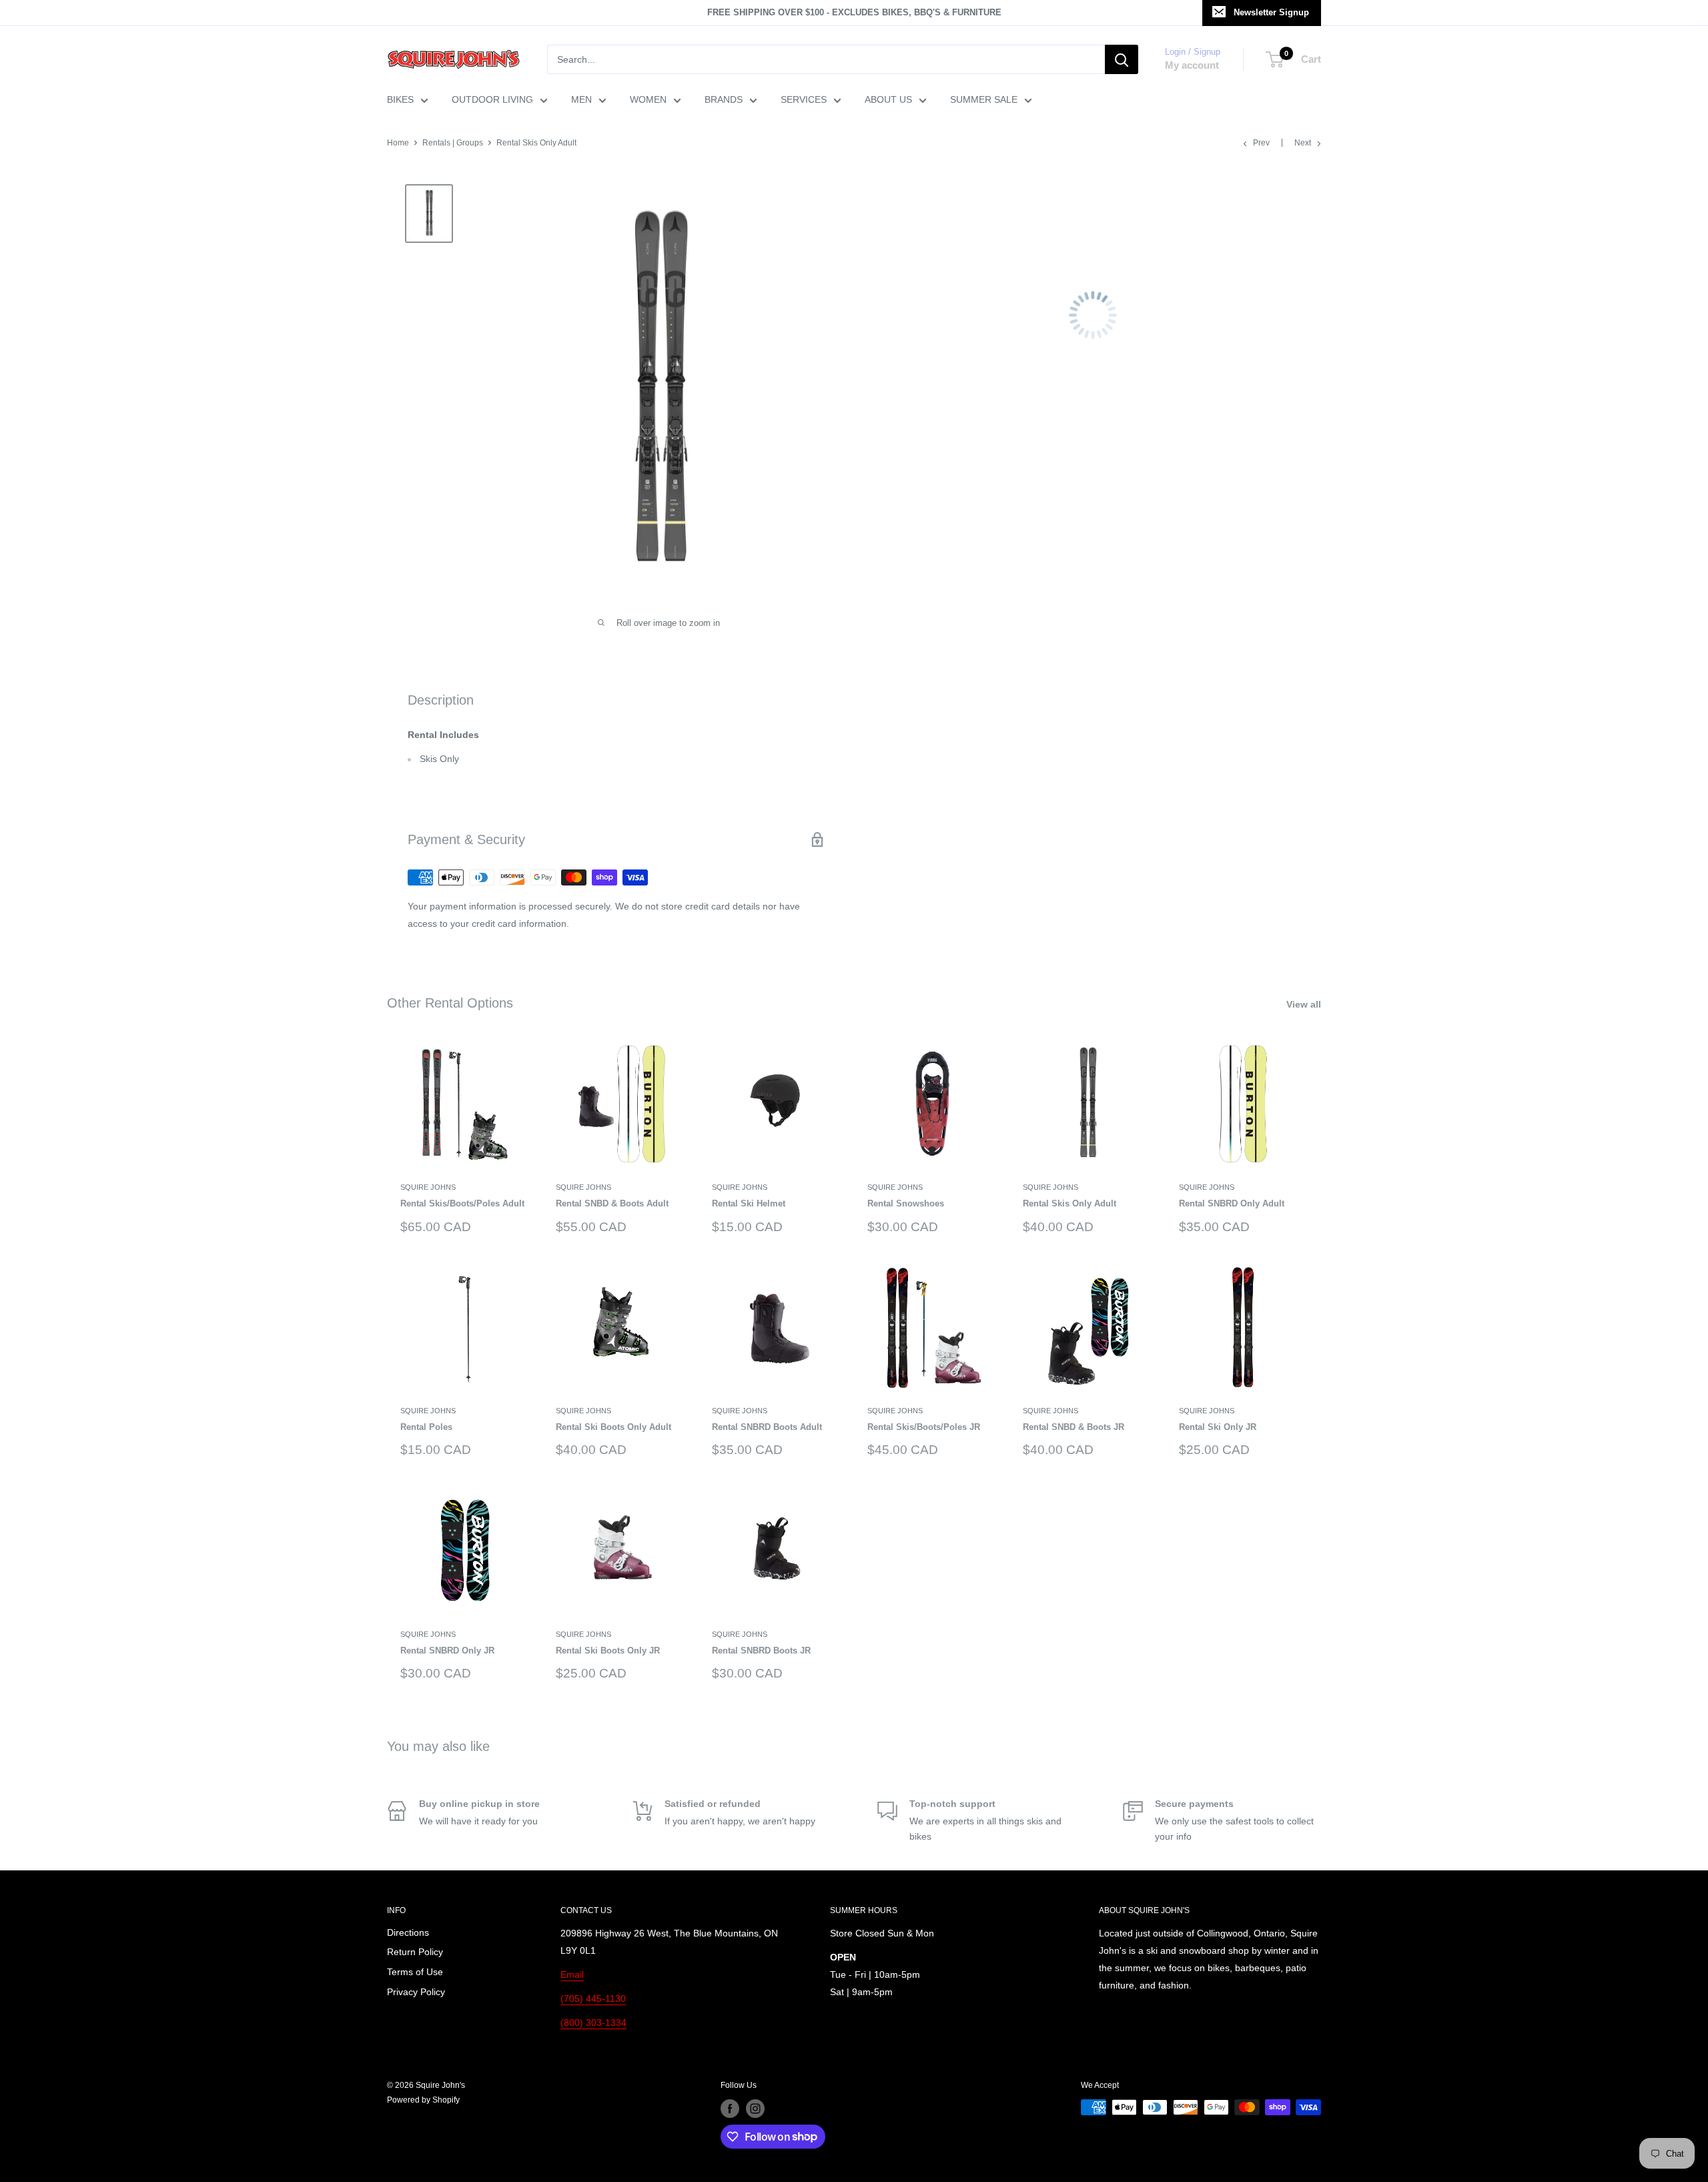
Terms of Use (415, 1972)
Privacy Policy (416, 1992)
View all (1305, 1004)
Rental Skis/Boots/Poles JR (924, 1427)
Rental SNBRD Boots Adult (767, 1427)
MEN (581, 99)
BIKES (400, 99)
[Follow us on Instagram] (755, 2109)
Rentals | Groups (453, 143)
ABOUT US (888, 99)
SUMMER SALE (984, 99)
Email (572, 1974)
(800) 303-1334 (593, 2023)
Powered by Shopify (423, 2100)
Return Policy (415, 1952)
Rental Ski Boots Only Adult (613, 1427)
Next (1303, 143)
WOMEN (648, 99)
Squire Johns (428, 1187)
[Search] (1122, 59)
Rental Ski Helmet (749, 1203)
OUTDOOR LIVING (492, 99)
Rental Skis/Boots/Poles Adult (462, 1203)
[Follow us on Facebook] (730, 2109)
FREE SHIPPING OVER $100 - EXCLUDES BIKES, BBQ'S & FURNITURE (854, 12)
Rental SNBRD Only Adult (1232, 1203)
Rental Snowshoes (906, 1203)
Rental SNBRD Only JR (447, 1651)
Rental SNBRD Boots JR (761, 1651)
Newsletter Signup (1271, 12)
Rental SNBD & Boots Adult (612, 1203)
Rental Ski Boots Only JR (608, 1651)
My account (1192, 65)
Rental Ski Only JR (1218, 1427)
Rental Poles (426, 1427)
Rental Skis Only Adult (1070, 1203)
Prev (1261, 143)
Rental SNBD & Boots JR (1074, 1427)
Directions (408, 1932)
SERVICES (804, 99)
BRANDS (724, 99)
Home (398, 143)
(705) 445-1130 (593, 1998)
